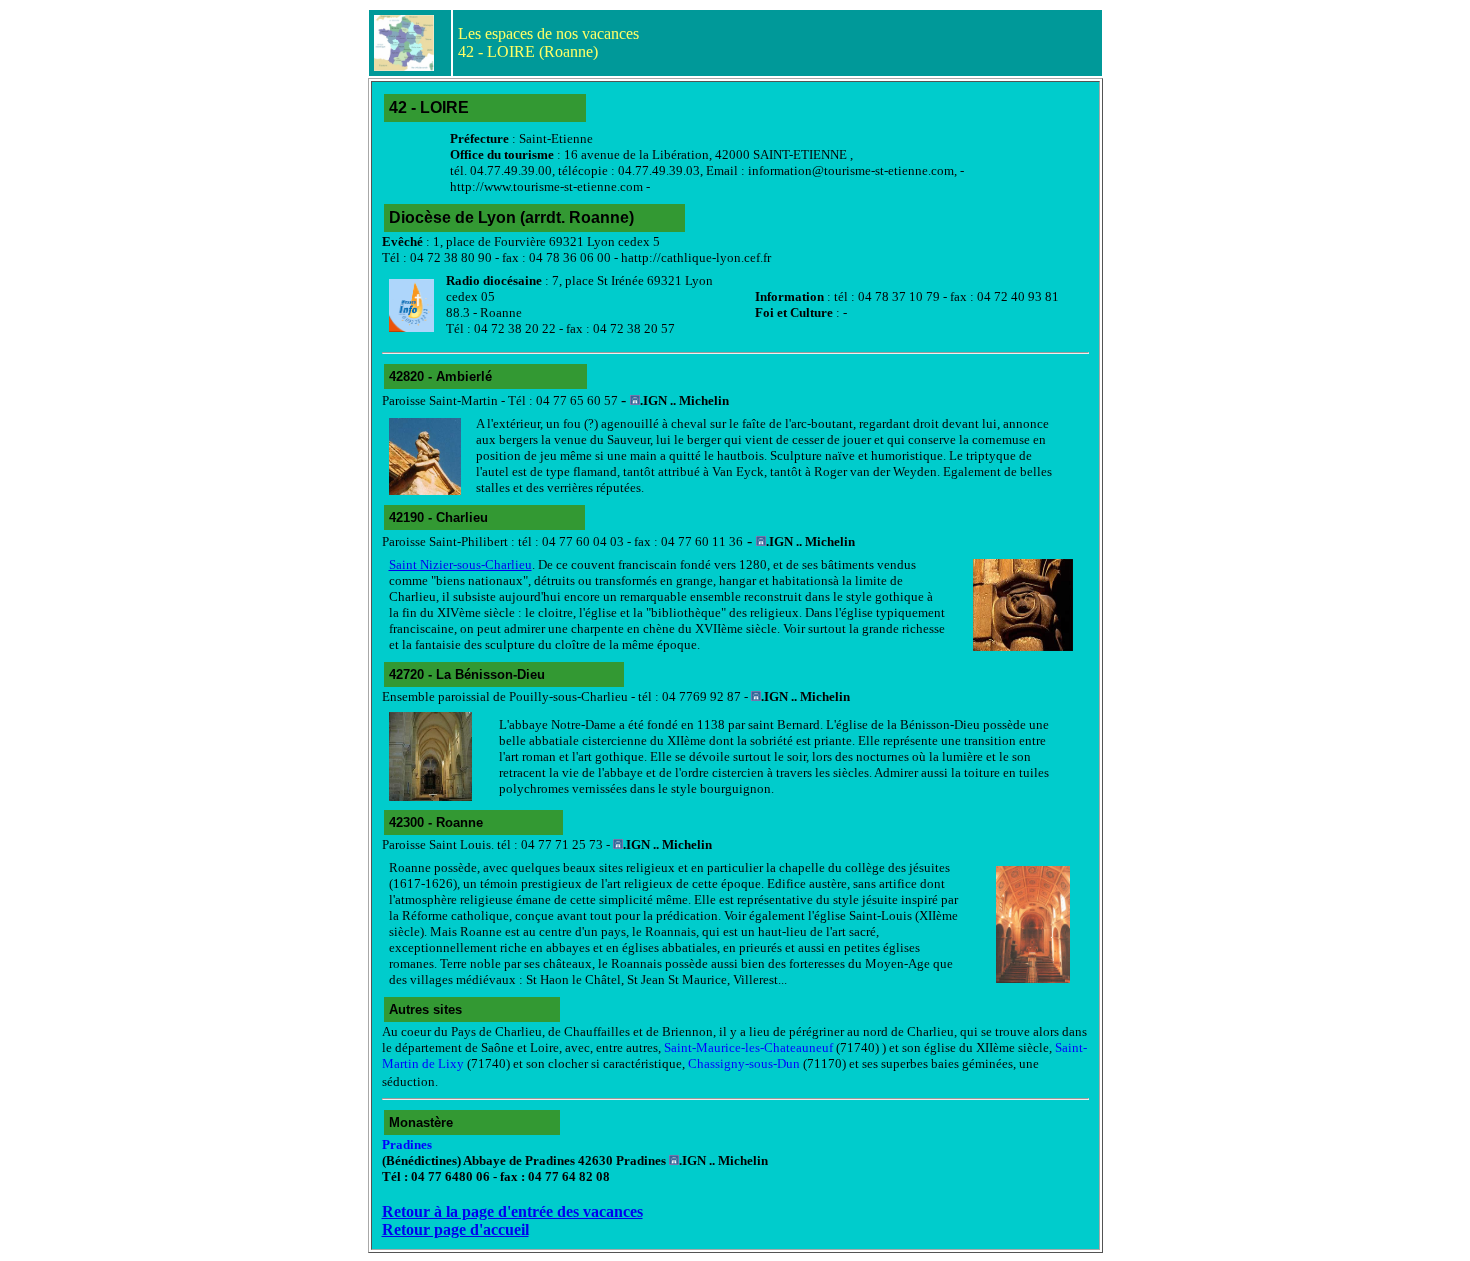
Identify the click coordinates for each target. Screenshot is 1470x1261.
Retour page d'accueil (455, 1229)
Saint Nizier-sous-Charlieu (460, 564)
